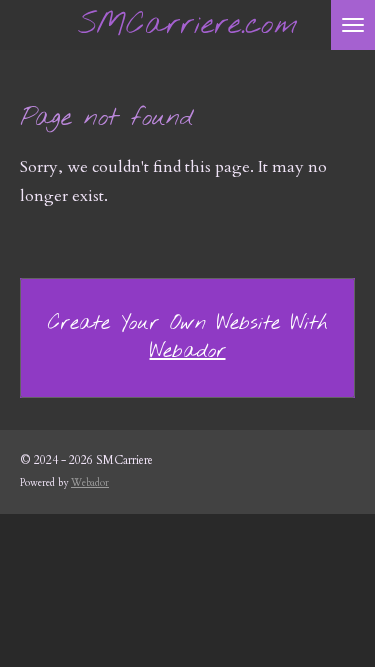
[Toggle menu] (353, 25)
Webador (188, 351)
